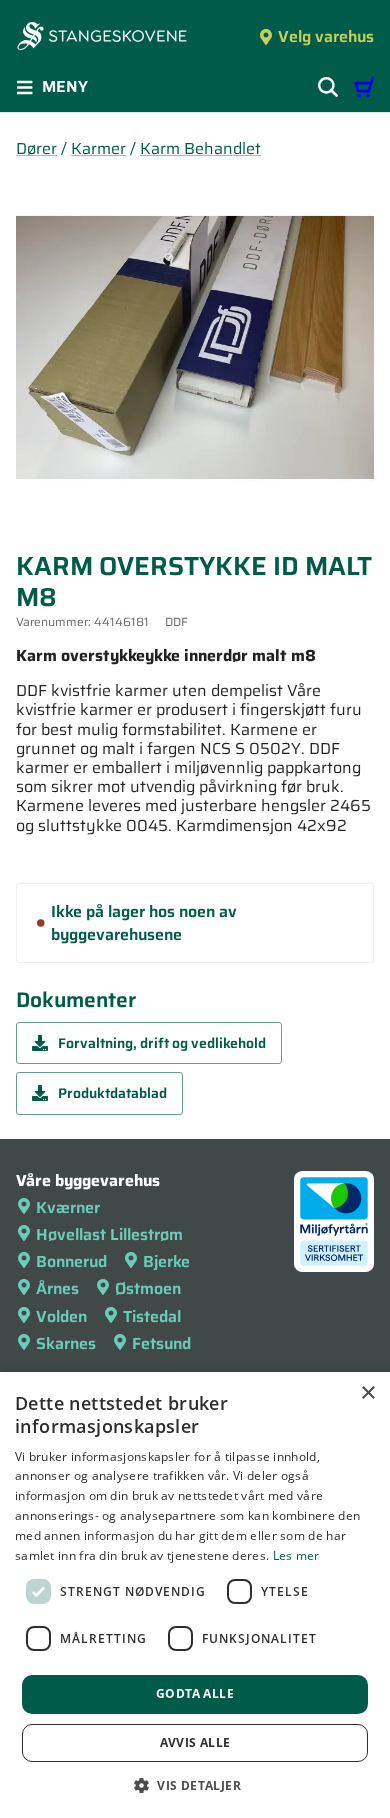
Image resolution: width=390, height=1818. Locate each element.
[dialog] (195, 1595)
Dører (36, 148)
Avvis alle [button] (195, 1742)
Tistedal (152, 1316)
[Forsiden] (102, 38)
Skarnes (66, 1343)
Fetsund (161, 1343)
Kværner (68, 1207)
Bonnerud (71, 1261)
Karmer (98, 148)
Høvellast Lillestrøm (109, 1234)
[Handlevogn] (364, 87)
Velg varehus (326, 36)
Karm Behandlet (200, 148)
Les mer (296, 1555)
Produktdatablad (112, 1093)
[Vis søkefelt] (328, 87)
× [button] (367, 1393)
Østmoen (148, 1288)
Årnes (57, 1288)
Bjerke (166, 1261)
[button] (195, 1785)
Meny (65, 86)
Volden (61, 1316)
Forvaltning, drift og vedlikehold (162, 1043)
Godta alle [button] (195, 1693)
